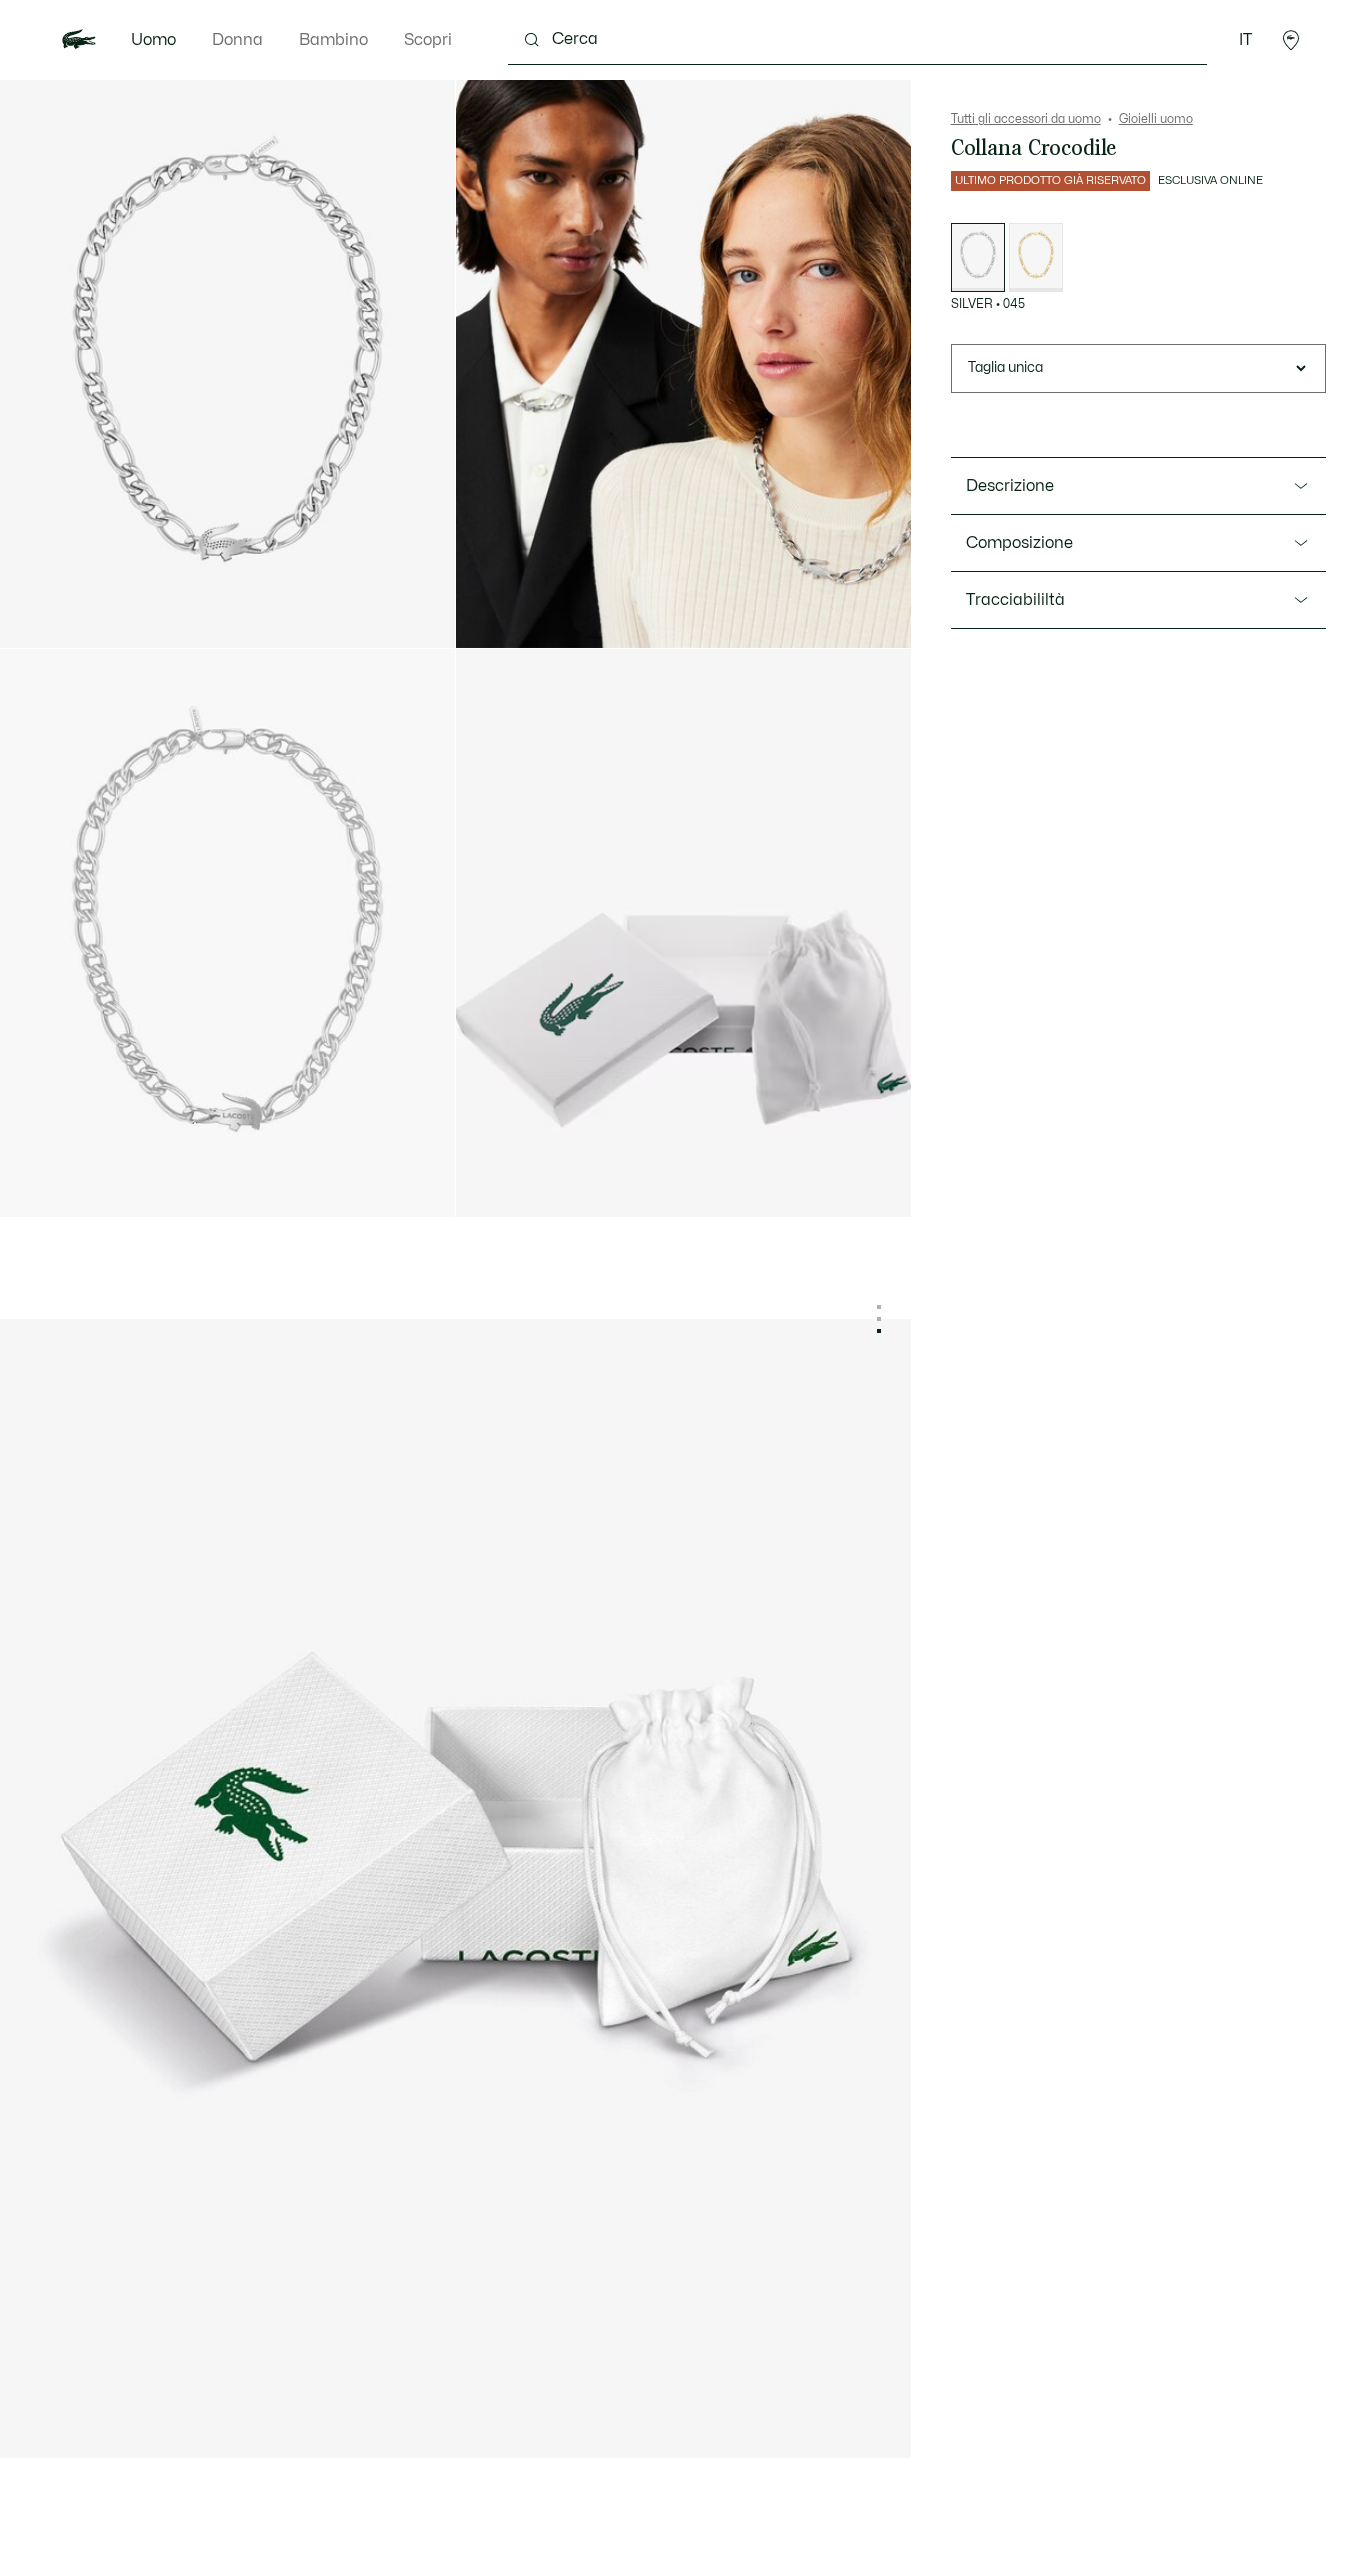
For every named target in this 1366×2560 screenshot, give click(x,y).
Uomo (153, 40)
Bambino (333, 40)
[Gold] (1036, 257)
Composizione (1019, 543)
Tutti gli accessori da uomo (1026, 119)
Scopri (428, 40)
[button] (1291, 40)
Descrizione (1010, 486)
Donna (237, 40)
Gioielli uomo (1156, 119)
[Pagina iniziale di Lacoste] (79, 40)
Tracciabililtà (1015, 600)
